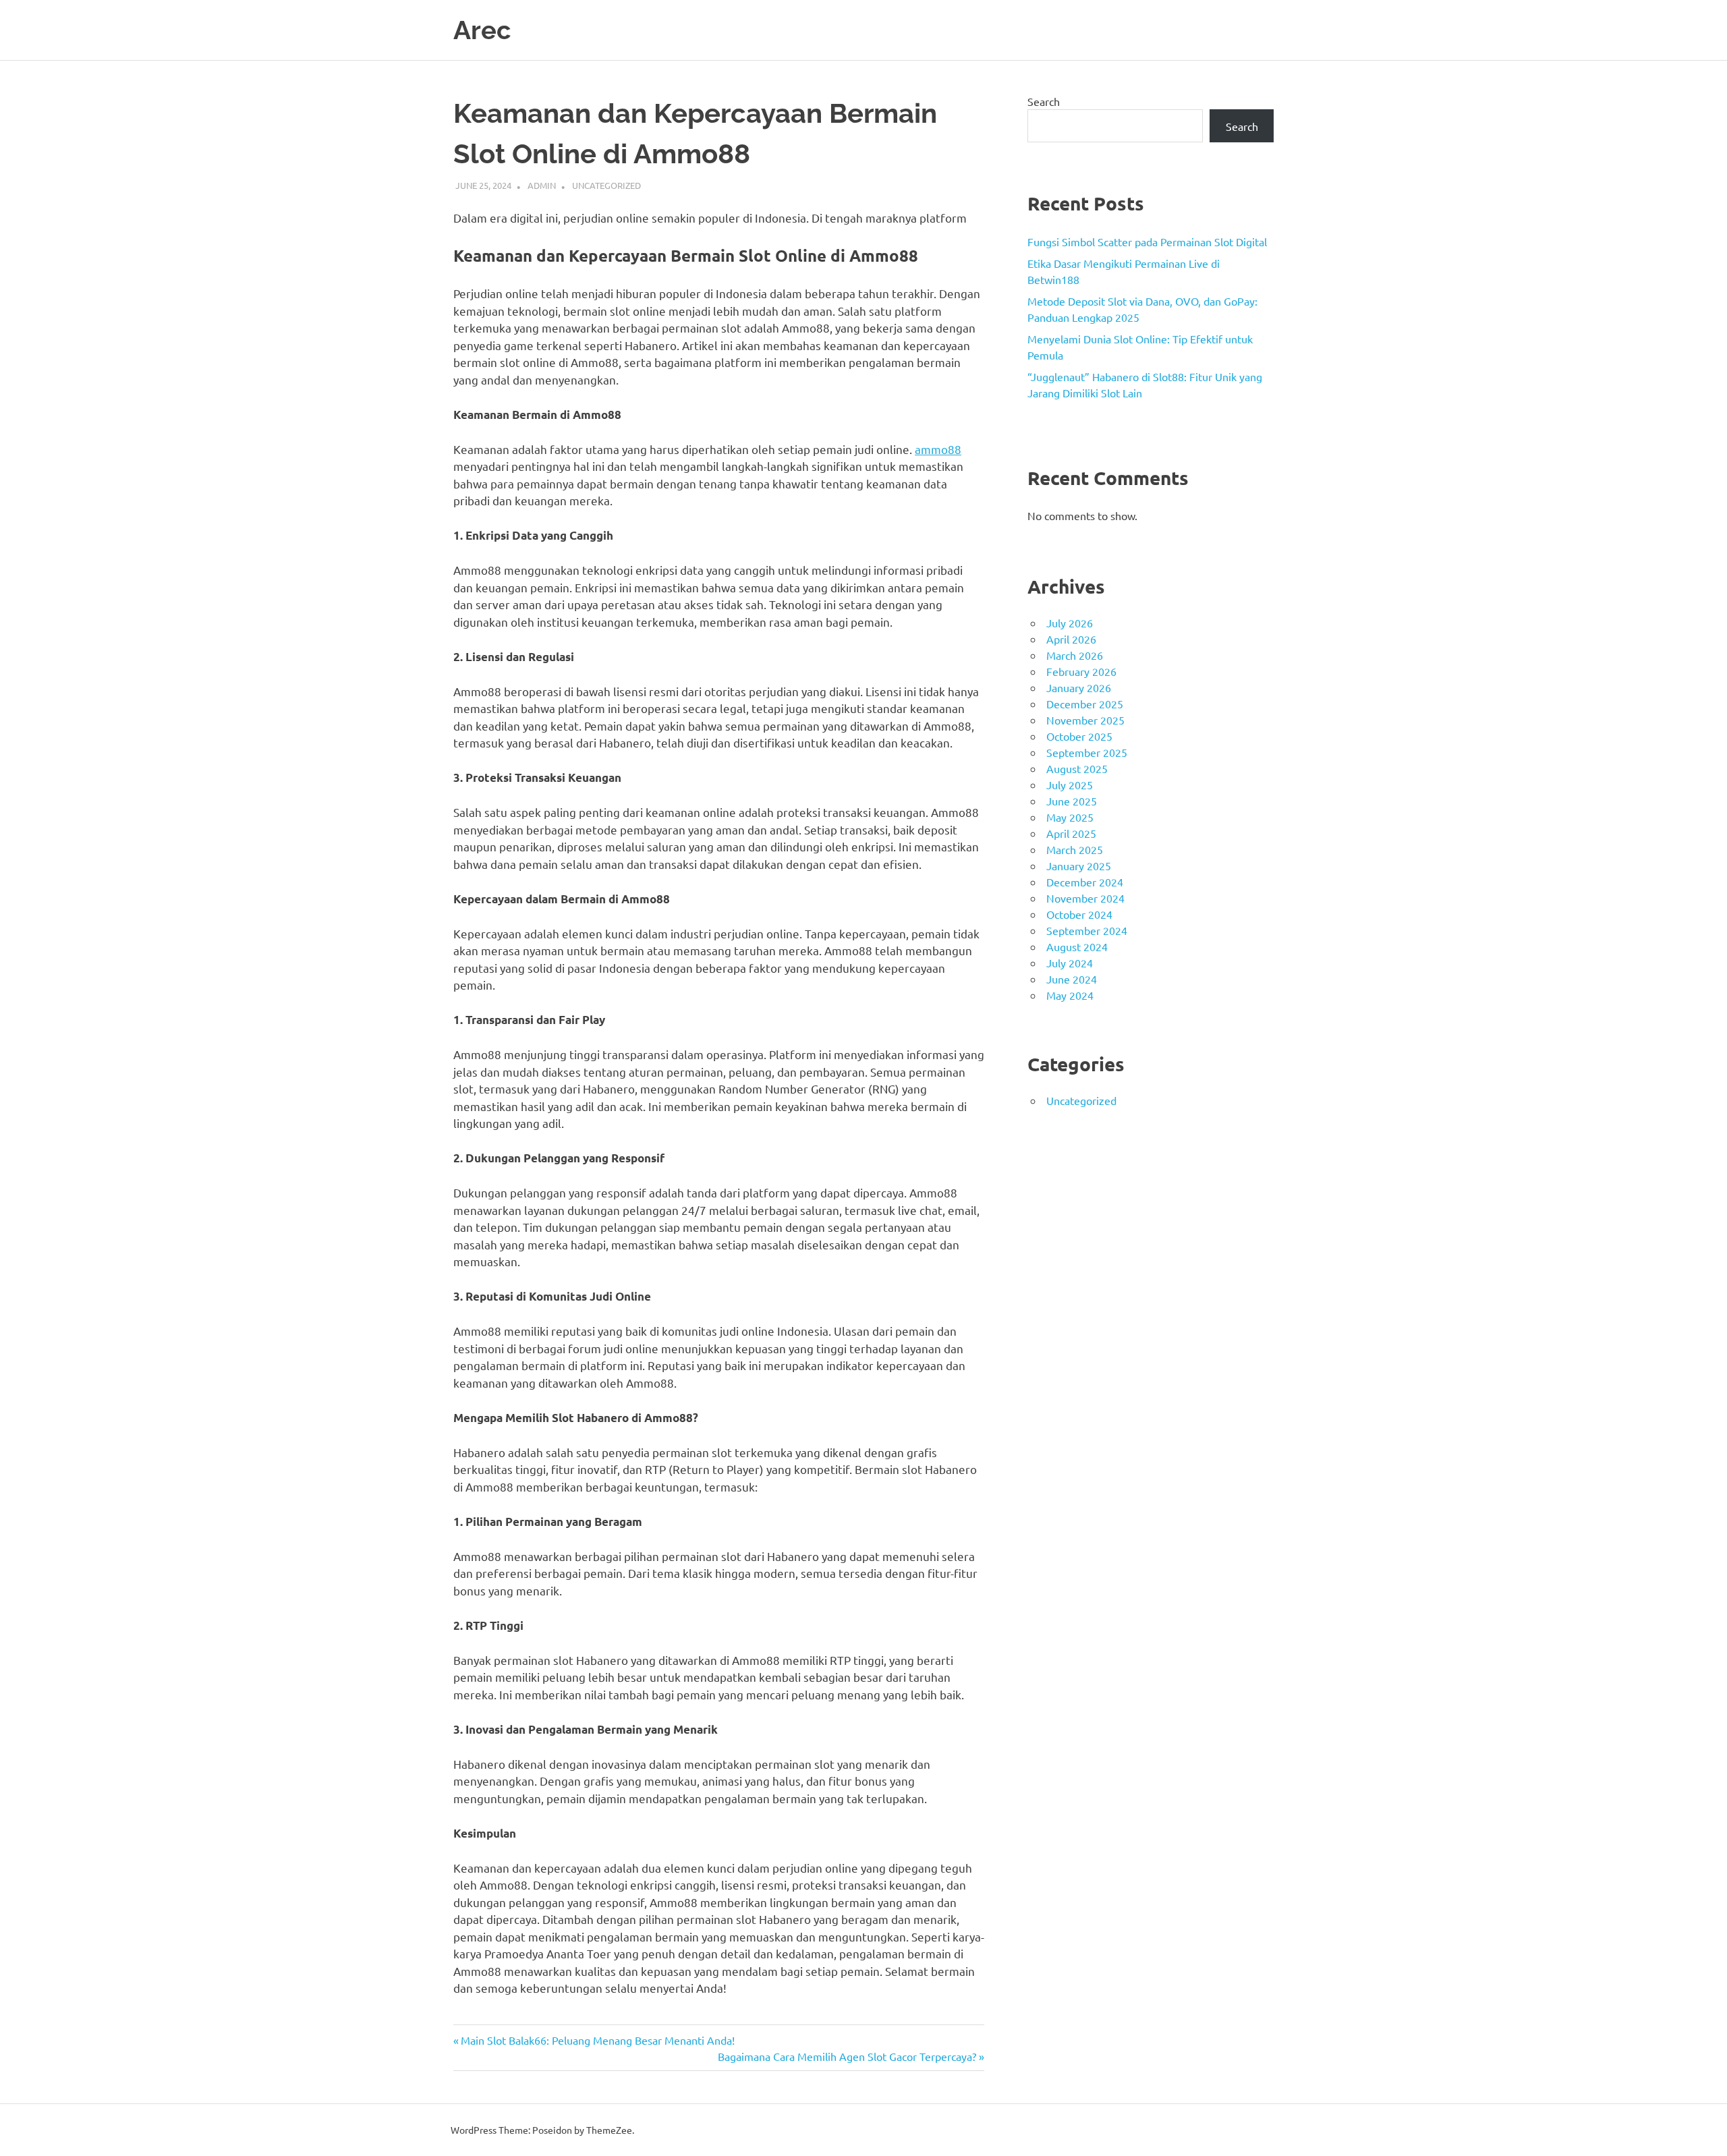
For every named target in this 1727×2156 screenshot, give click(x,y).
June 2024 (1072, 979)
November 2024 (1085, 898)
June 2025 (1072, 801)
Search (1044, 101)
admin (542, 185)
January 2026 (1079, 687)
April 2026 (1071, 639)
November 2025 (1085, 720)
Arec (482, 30)
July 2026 (1070, 623)
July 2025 (1070, 785)
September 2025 (1087, 752)
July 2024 (1070, 963)
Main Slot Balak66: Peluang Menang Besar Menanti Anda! (597, 2040)
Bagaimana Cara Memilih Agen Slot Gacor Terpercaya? (847, 2056)
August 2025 (1077, 768)
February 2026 (1081, 671)
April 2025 (1071, 833)
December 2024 (1085, 882)
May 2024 (1070, 995)
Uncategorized (606, 185)
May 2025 (1070, 817)
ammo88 (938, 449)
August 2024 (1077, 946)
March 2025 (1075, 849)
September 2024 (1087, 930)
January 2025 (1079, 866)
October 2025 (1079, 736)
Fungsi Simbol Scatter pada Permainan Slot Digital (1147, 242)
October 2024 (1079, 914)
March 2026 (1075, 655)
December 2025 (1085, 704)
